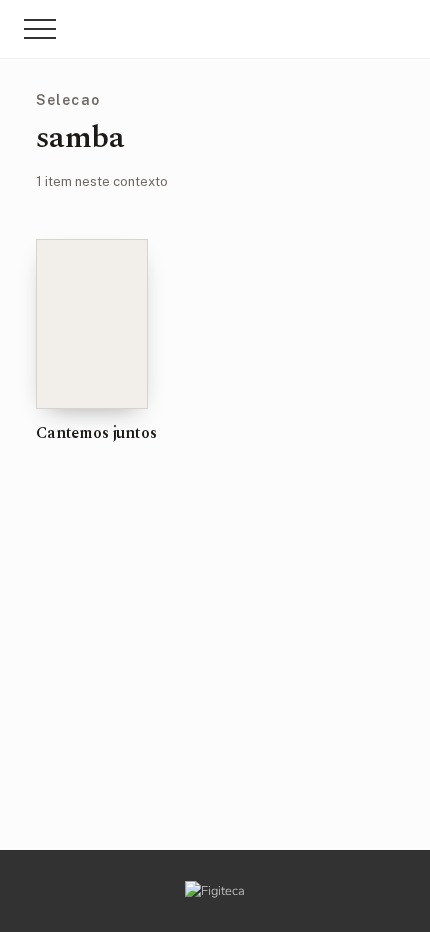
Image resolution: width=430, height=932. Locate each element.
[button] (40, 29)
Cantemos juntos (96, 433)
